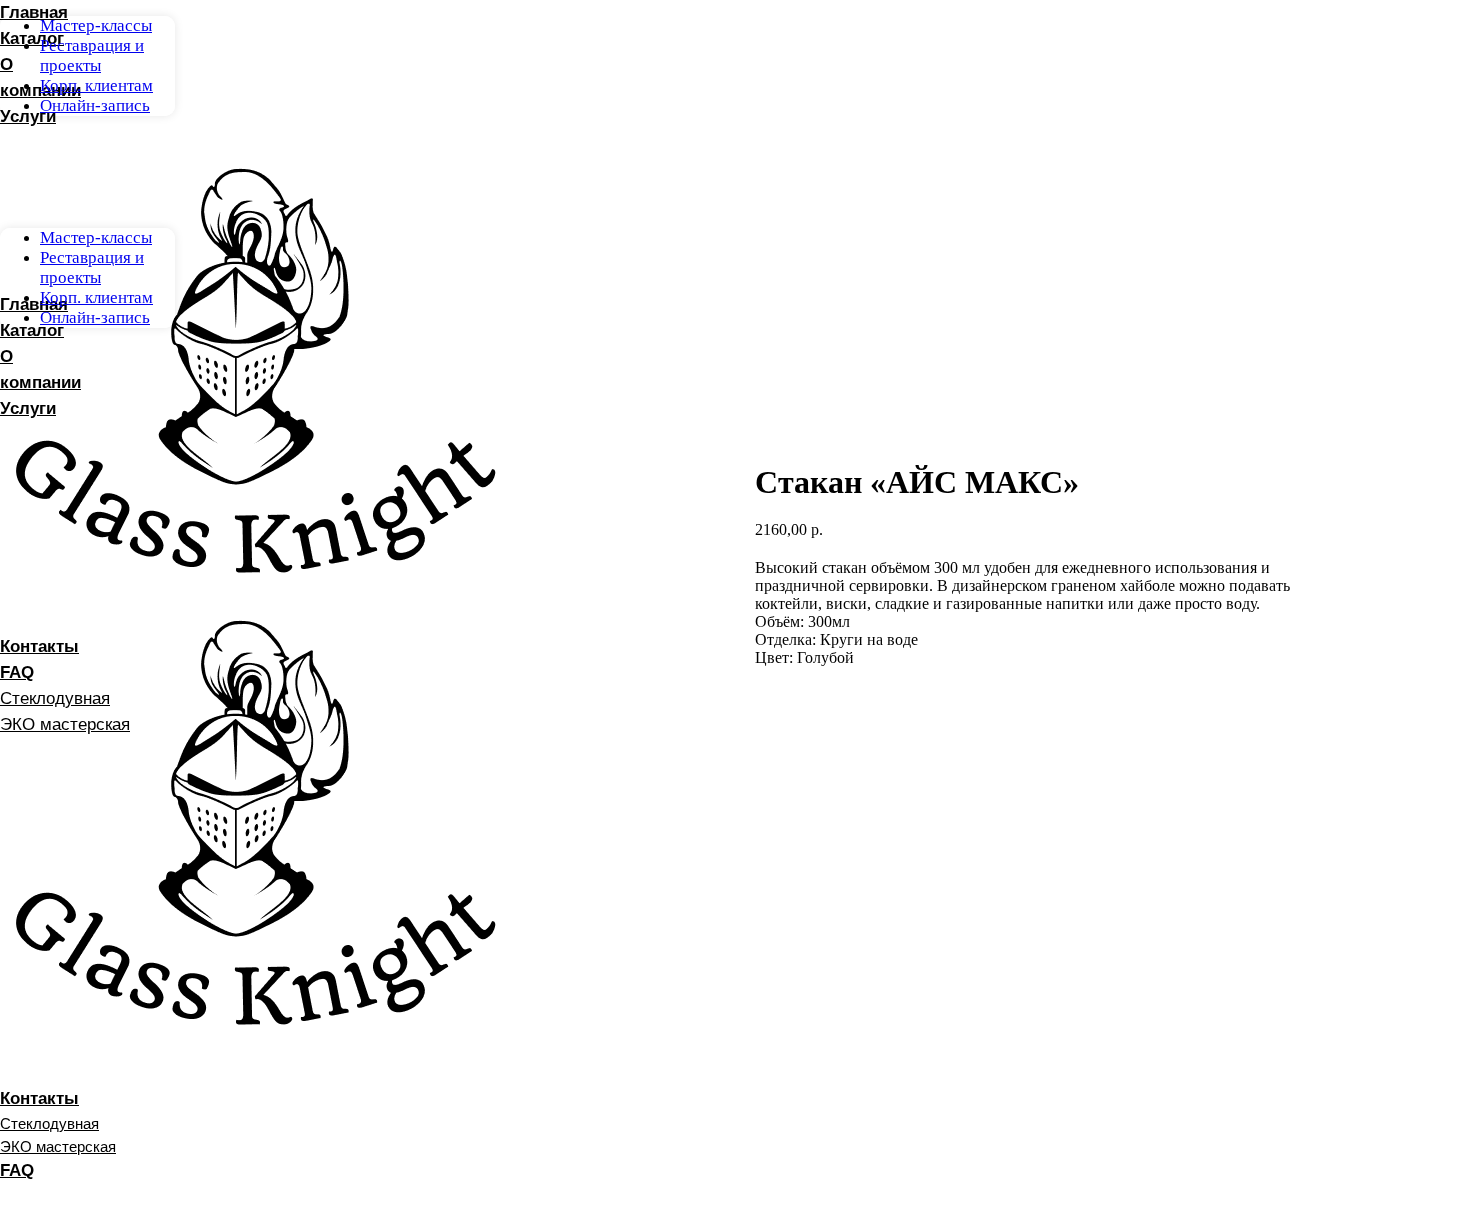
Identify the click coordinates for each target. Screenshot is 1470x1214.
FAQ (17, 1170)
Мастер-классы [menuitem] (96, 25)
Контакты (39, 1098)
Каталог (32, 38)
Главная (34, 12)
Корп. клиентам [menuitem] (96, 85)
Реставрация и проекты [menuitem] (92, 55)
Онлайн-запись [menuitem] (95, 105)
